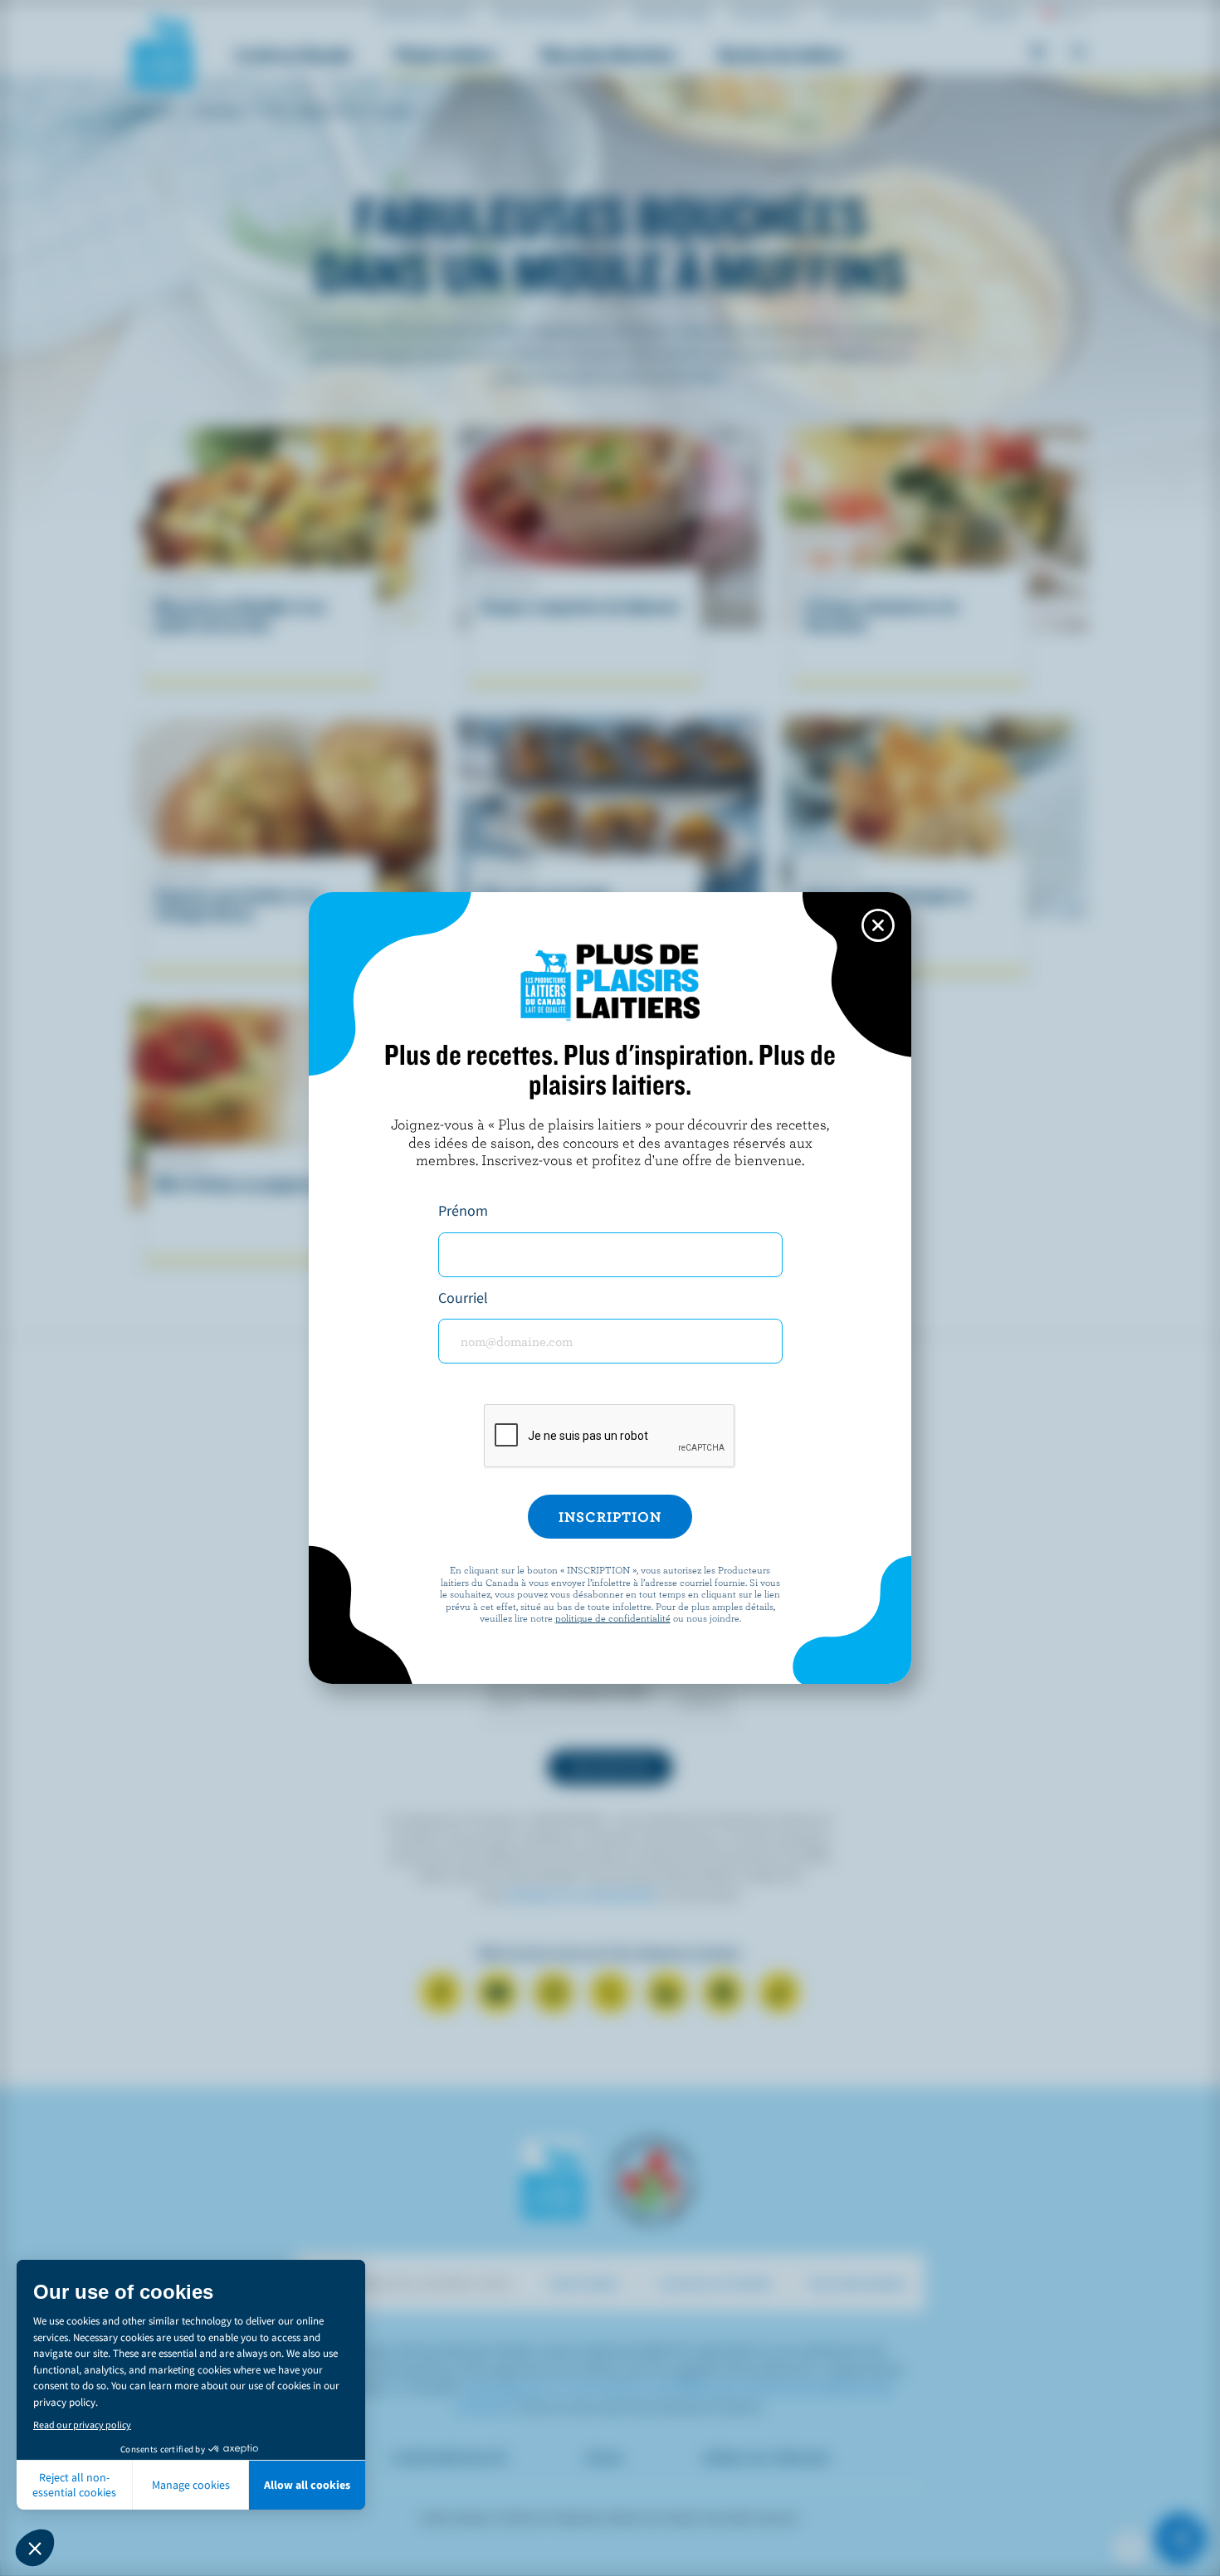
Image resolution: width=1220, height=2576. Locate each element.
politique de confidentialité (613, 1617)
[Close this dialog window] (878, 925)
